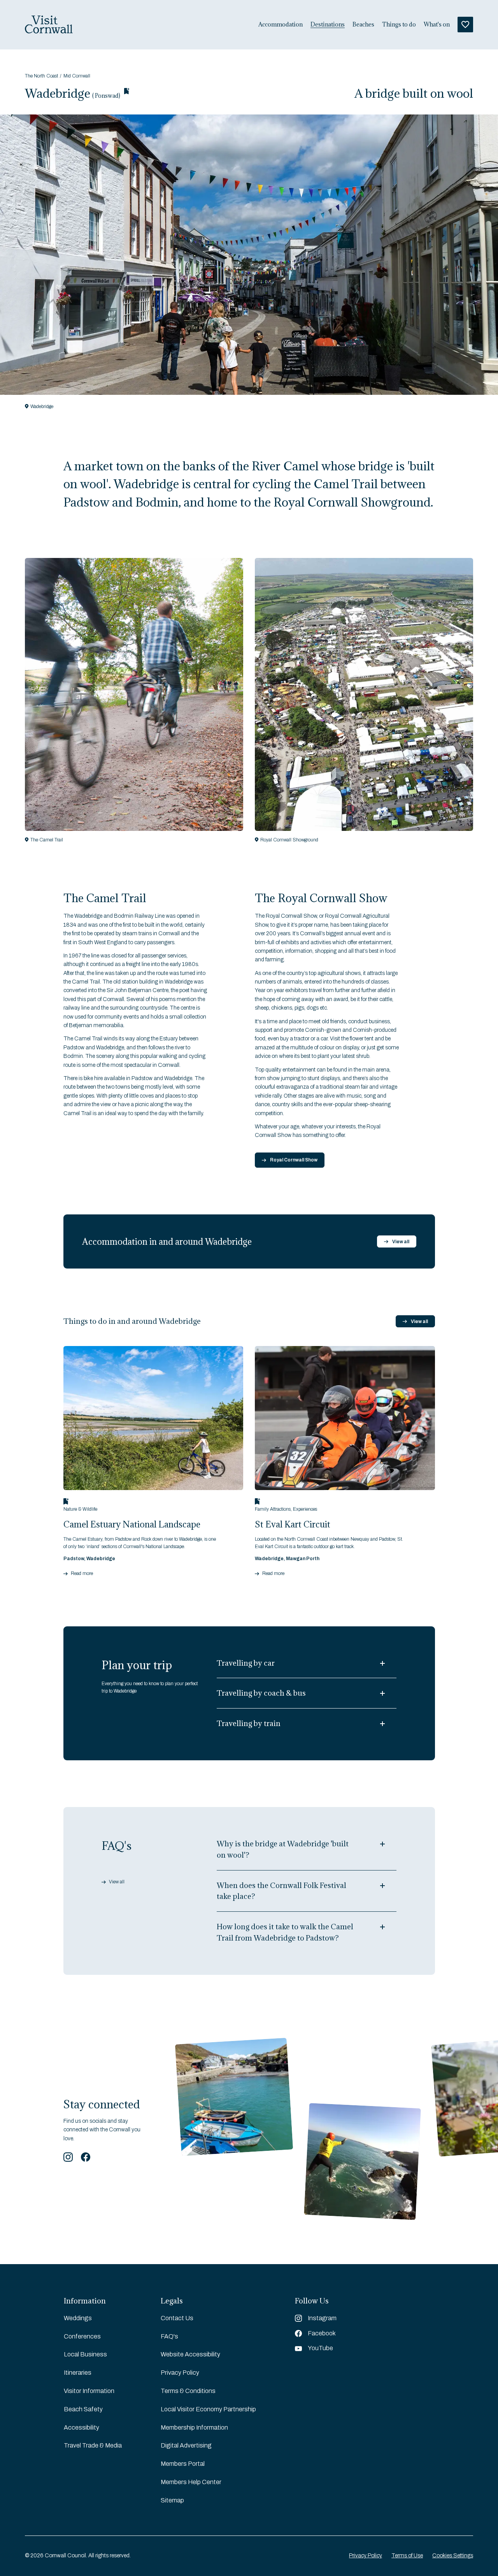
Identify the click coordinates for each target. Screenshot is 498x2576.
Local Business (85, 2354)
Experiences (305, 1509)
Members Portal (183, 2464)
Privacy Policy (180, 2373)
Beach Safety (83, 2409)
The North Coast (41, 76)
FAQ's (169, 2336)
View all (401, 1242)
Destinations (328, 25)
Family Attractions (273, 1509)
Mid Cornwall (77, 76)
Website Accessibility (190, 2354)
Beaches (363, 25)
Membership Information (194, 2427)
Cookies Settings (453, 2556)
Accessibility (82, 2427)
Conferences (82, 2336)
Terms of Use (407, 2556)
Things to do (399, 25)
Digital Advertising (186, 2445)
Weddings (78, 2318)
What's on (437, 25)
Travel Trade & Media (93, 2445)
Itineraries (78, 2373)
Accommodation (281, 25)
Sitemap (172, 2500)
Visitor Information (89, 2391)
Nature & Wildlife (80, 1509)
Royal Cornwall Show (294, 1160)
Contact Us (177, 2318)
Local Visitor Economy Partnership (208, 2409)
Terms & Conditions (188, 2391)
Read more (82, 1574)
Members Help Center (191, 2482)
